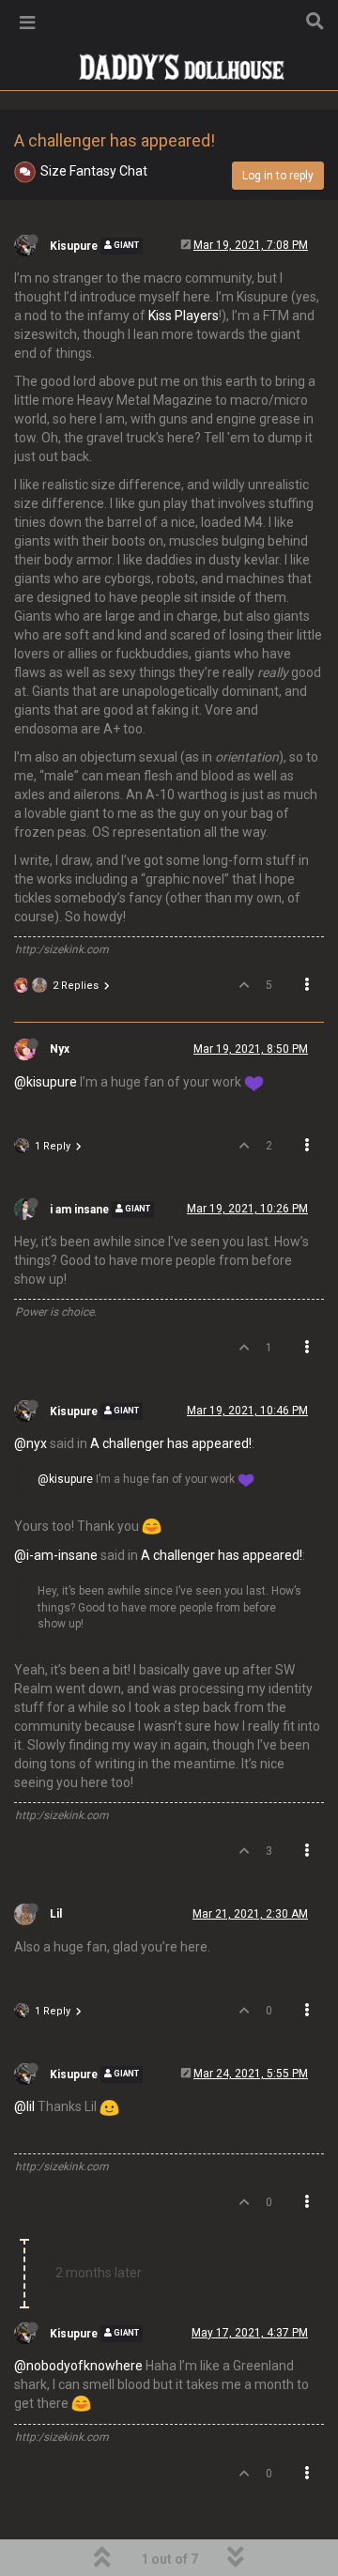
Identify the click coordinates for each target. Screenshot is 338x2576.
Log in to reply (278, 176)
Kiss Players (184, 316)
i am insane (79, 1210)
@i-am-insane (56, 1555)
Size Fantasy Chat (94, 171)
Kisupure (74, 246)
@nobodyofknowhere (78, 2366)
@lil (24, 2106)
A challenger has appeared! (171, 1443)
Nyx (60, 1049)
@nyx (31, 1443)
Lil (56, 1914)
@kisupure (46, 1082)
